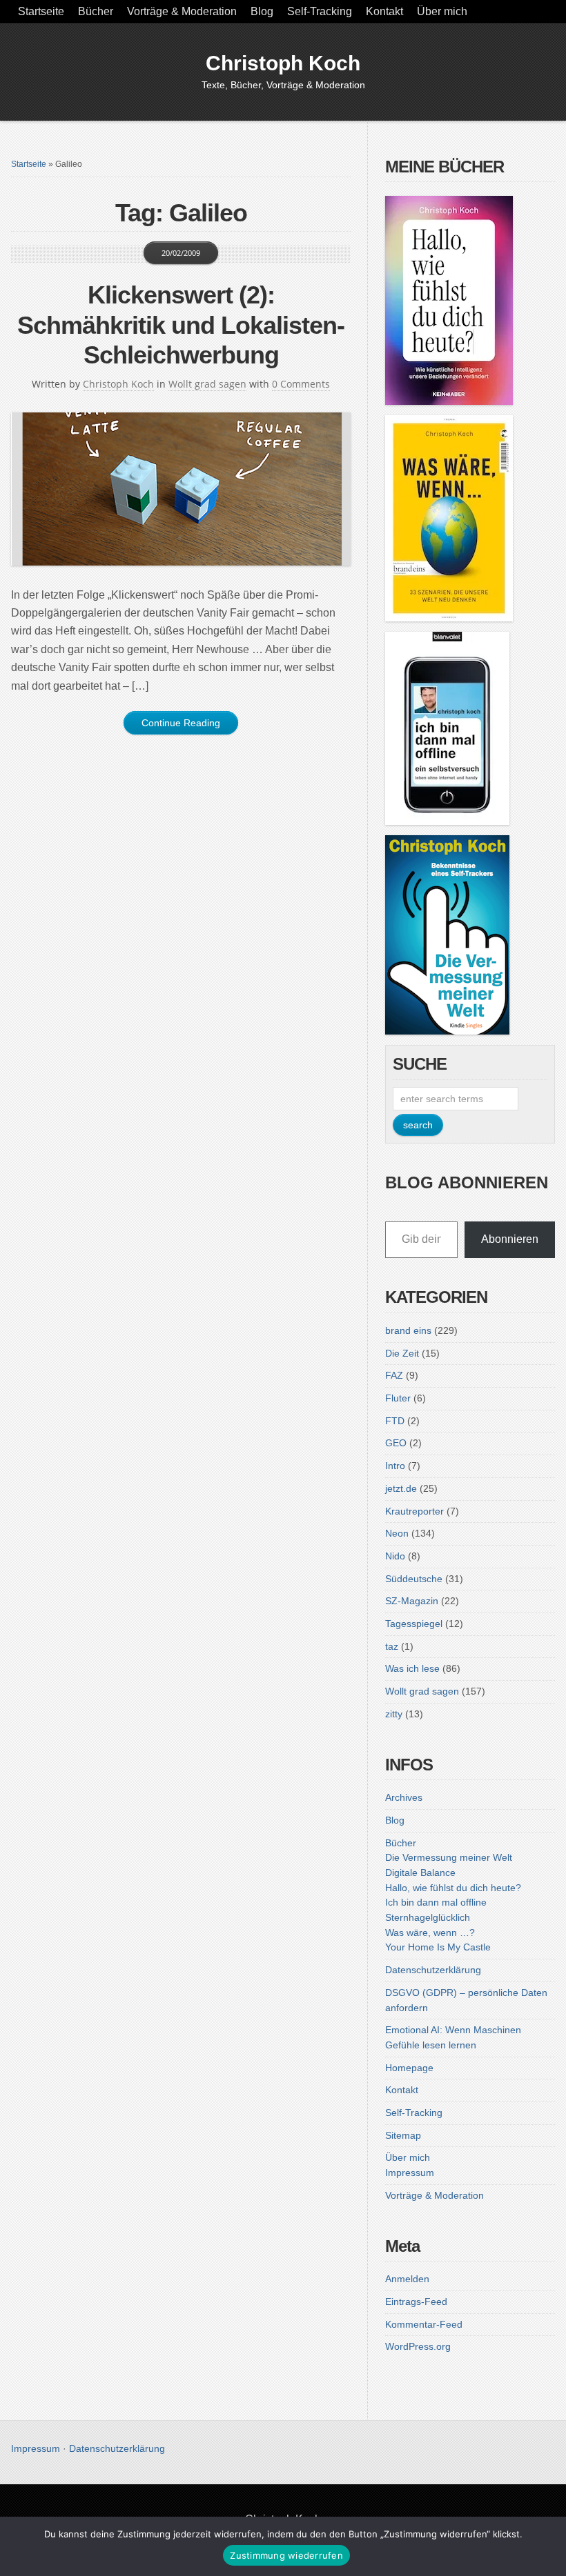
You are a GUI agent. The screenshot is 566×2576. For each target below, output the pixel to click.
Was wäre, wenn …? (430, 1933)
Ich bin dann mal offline (436, 1902)
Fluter (398, 1398)
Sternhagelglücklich (428, 1917)
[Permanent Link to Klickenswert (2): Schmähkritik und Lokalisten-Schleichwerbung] (181, 489)
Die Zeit (402, 1353)
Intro (395, 1466)
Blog (262, 11)
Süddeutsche (414, 1579)
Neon (397, 1533)
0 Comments (301, 384)
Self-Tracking (320, 11)
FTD (395, 1421)
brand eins (408, 1330)
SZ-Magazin (412, 1601)
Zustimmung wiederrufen (286, 2555)
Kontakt (384, 11)
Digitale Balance (420, 1873)
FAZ (394, 1375)
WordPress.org (418, 2346)
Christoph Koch (283, 63)
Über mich (442, 11)
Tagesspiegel (414, 1624)
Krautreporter (414, 1511)
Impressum (410, 2173)
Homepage (409, 2068)
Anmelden (407, 2279)
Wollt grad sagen (207, 384)
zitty (394, 1714)
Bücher (96, 11)
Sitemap (403, 2135)
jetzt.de (401, 1488)
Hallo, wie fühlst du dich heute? (453, 1888)
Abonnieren (510, 1239)
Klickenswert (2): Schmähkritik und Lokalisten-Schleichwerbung (181, 325)
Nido (395, 1556)
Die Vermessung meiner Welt (449, 1857)
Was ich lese (412, 1668)
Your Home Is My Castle (438, 1947)
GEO (396, 1443)
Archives (404, 1797)
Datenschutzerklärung (433, 1970)
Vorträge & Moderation (182, 11)
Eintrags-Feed (416, 2302)
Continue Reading (181, 723)
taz (392, 1646)
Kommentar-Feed (424, 2324)
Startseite (41, 11)
